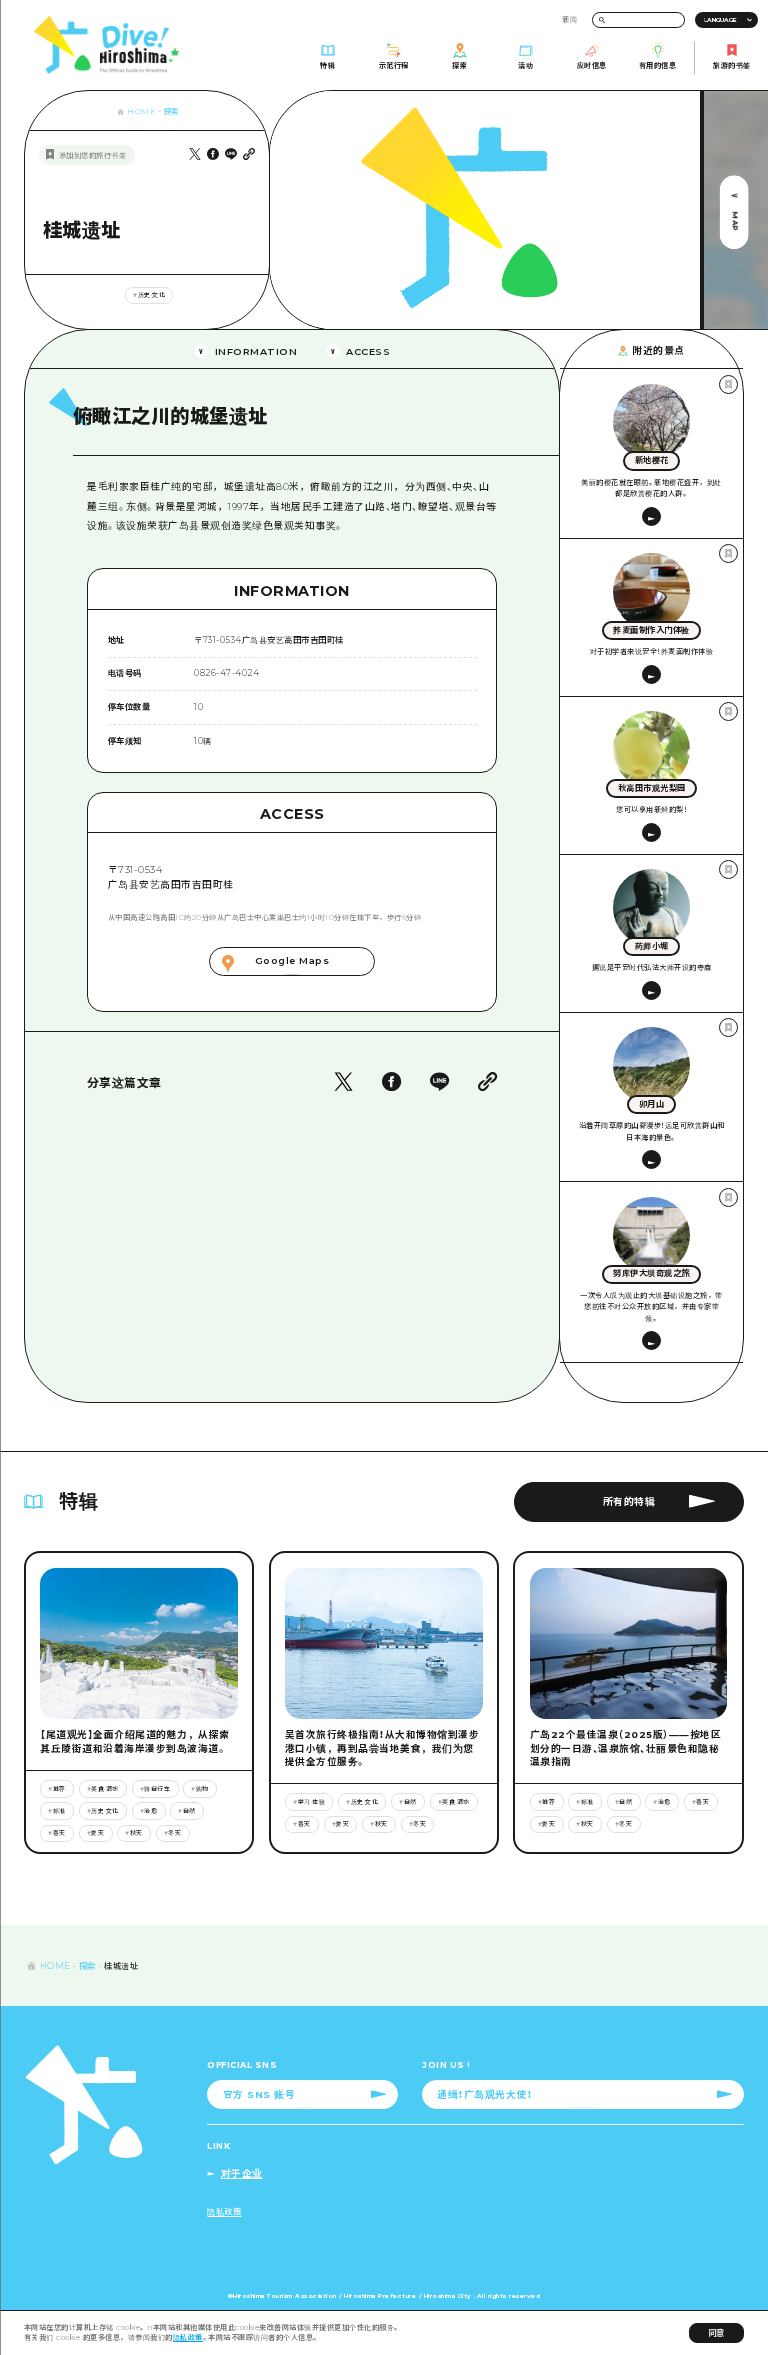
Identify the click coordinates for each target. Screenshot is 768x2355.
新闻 (569, 19)
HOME (141, 111)
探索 (171, 111)
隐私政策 (188, 2337)
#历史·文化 (149, 295)
